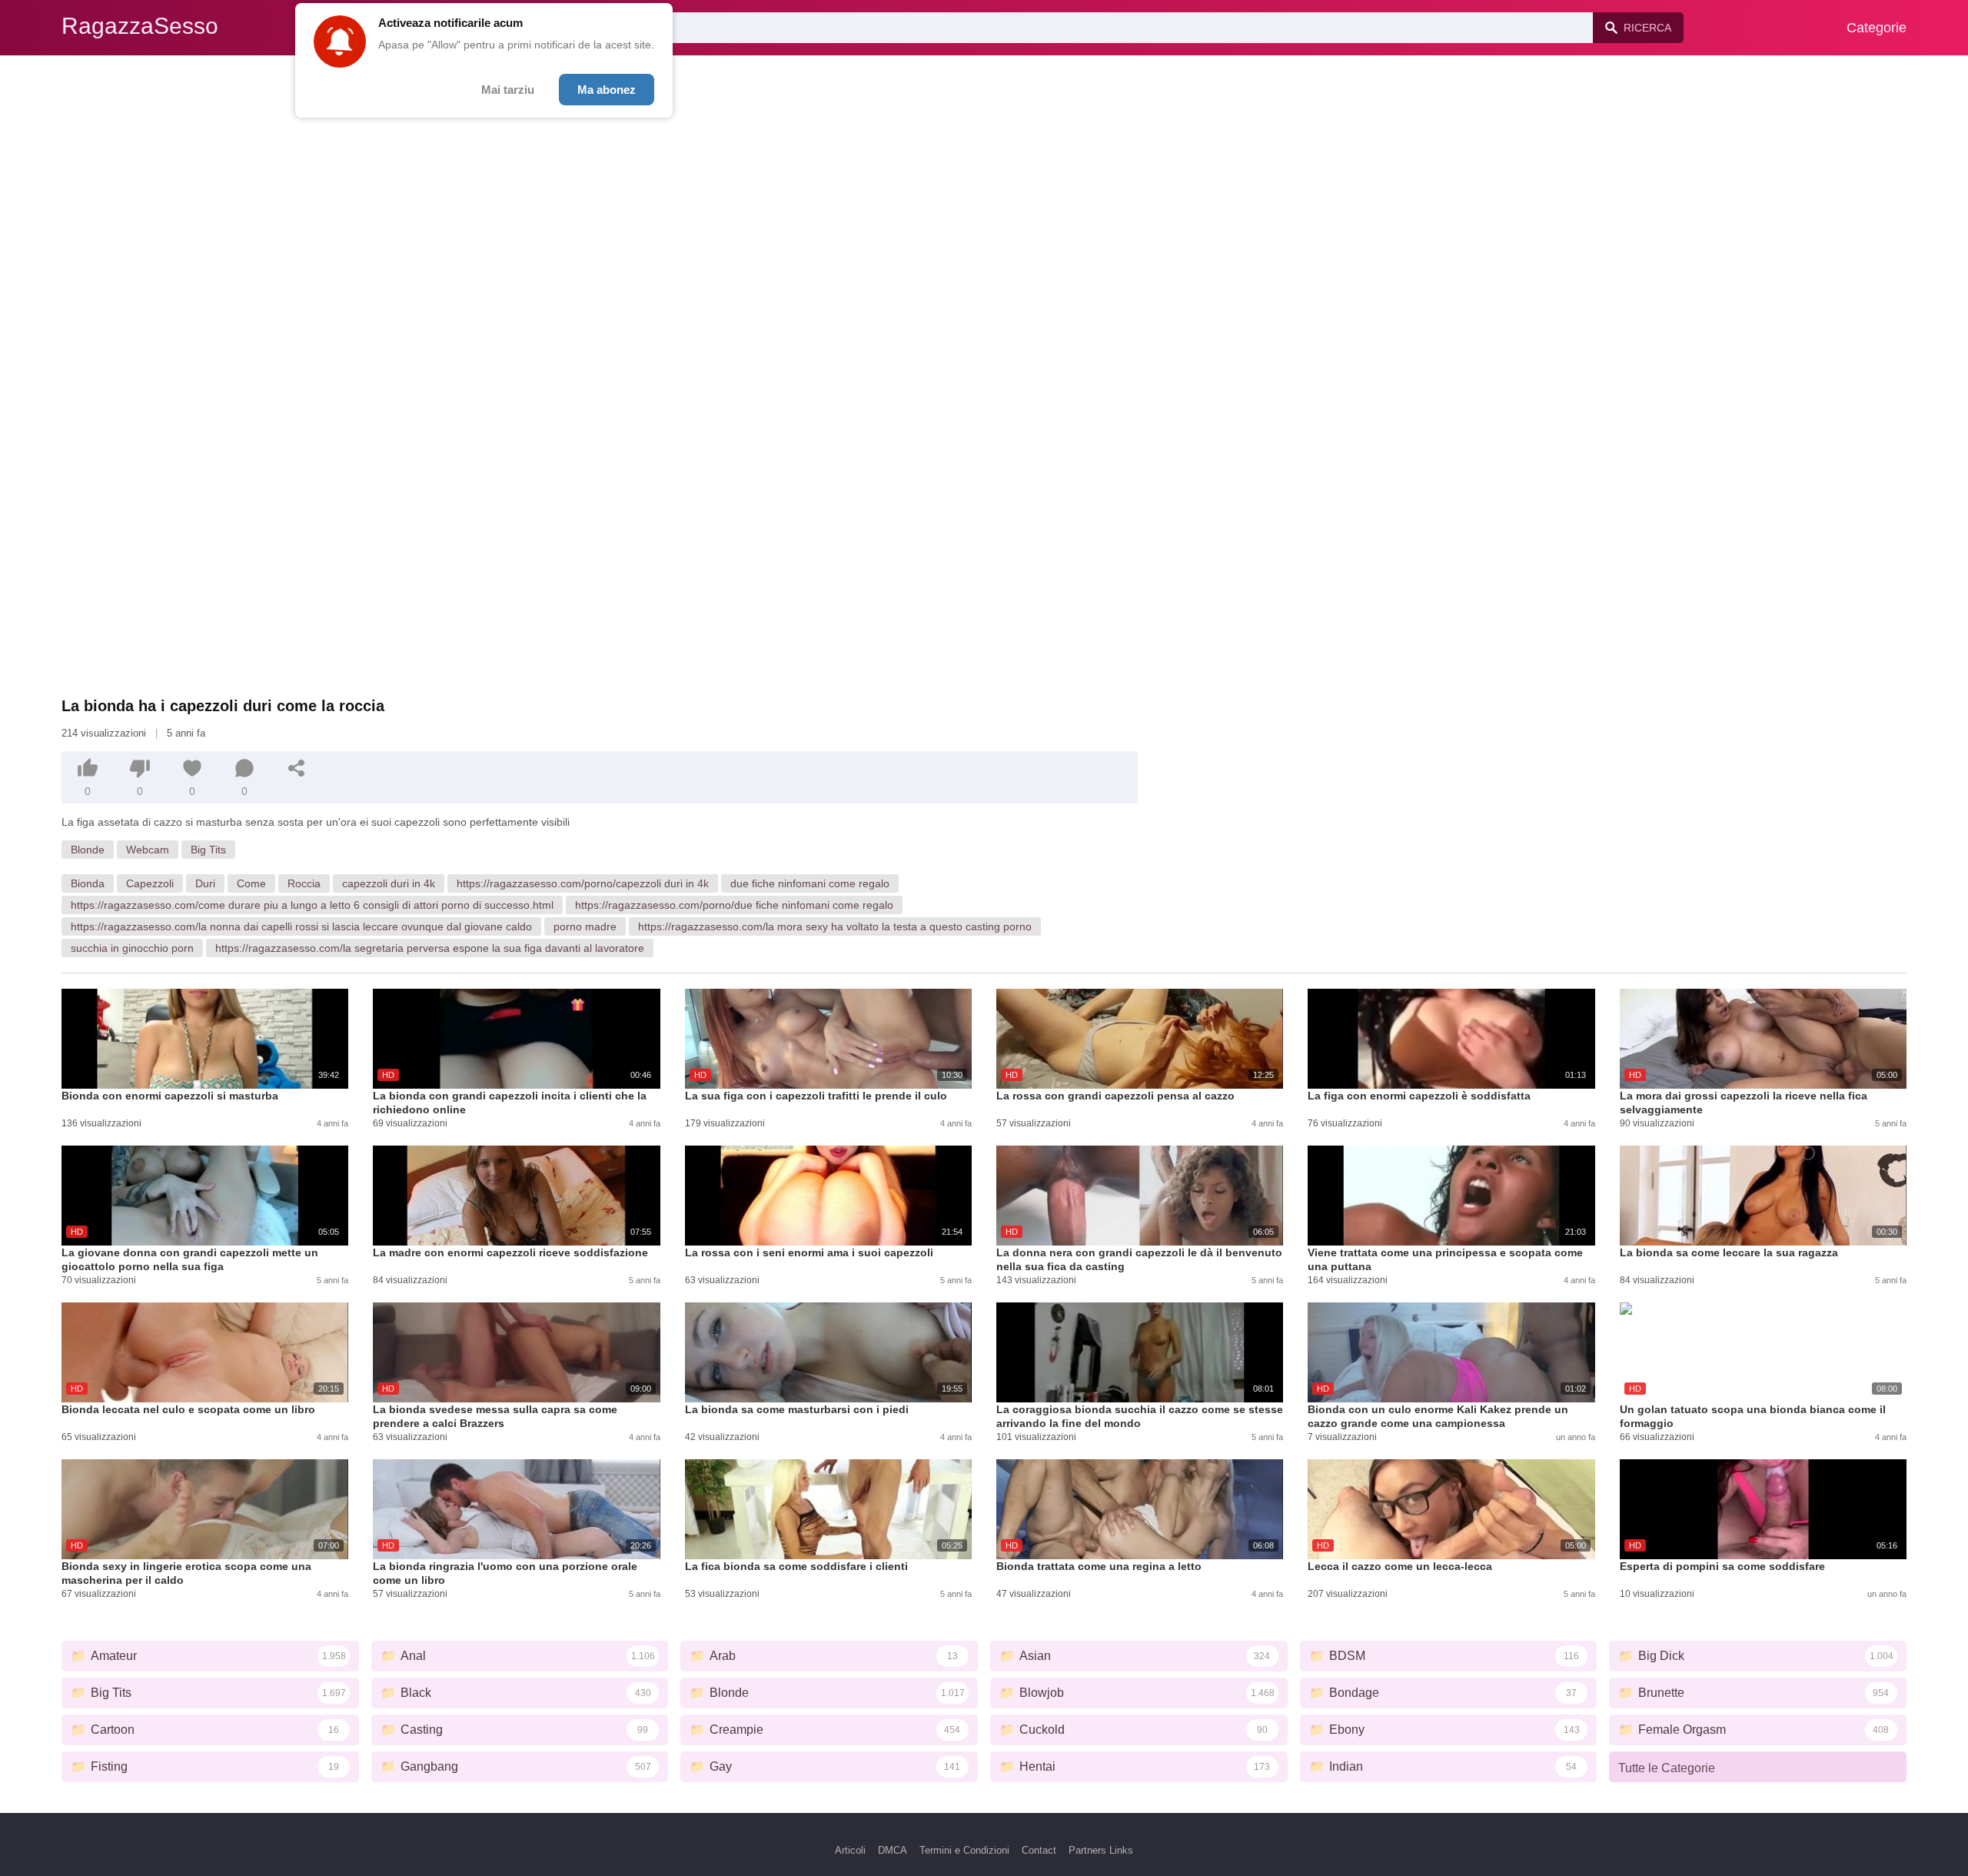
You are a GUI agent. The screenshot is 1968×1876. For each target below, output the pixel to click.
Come (251, 883)
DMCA (893, 1850)
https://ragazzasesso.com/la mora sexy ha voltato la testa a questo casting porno (835, 926)
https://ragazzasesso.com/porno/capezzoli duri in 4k (583, 883)
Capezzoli (150, 883)
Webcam (148, 850)
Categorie (1877, 28)
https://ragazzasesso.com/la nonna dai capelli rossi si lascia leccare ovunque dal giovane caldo (301, 926)
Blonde (88, 850)
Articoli (850, 1850)
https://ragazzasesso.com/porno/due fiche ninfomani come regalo (734, 905)
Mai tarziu (508, 90)
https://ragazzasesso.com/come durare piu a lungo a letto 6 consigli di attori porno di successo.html (312, 905)
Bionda (88, 883)
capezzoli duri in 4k (389, 883)
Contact (1039, 1850)
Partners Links (1101, 1850)
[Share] (297, 768)
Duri (205, 883)
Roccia (304, 883)
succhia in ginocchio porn (132, 948)
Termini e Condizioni (964, 1850)
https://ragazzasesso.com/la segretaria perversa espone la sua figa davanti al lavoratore (430, 948)
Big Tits (208, 850)
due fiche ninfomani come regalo (810, 883)
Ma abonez (607, 90)
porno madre (585, 926)
